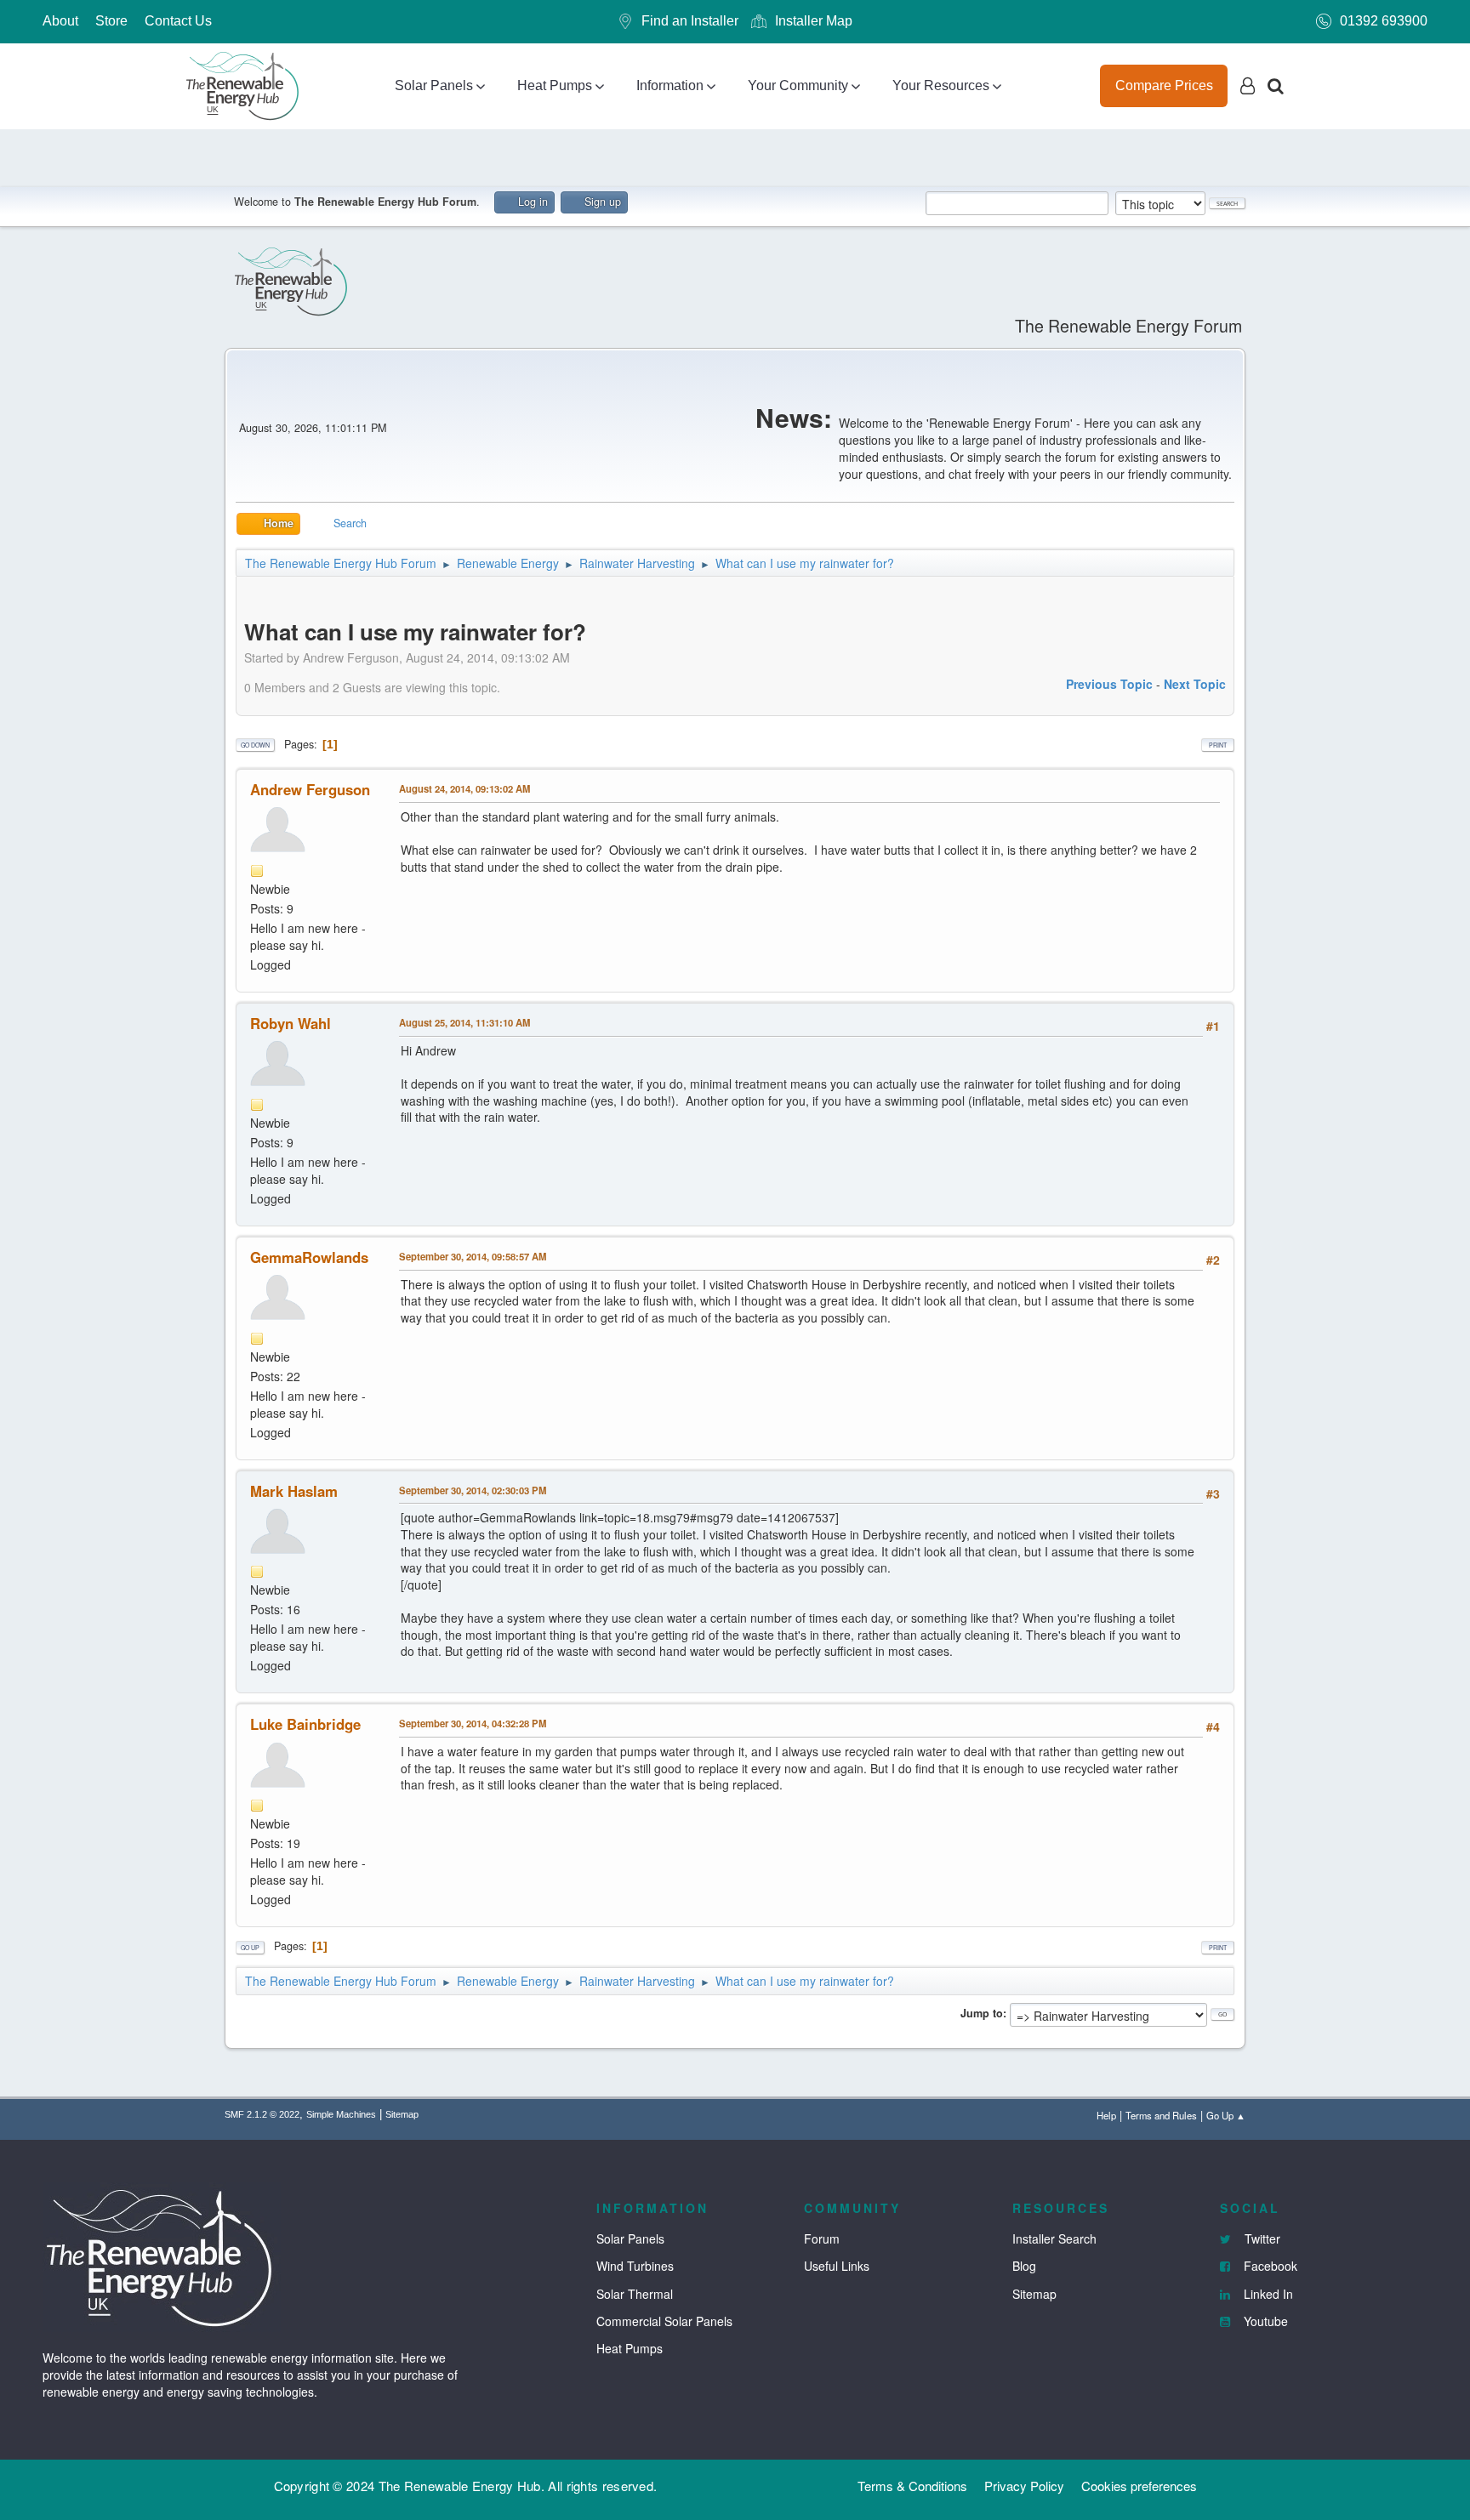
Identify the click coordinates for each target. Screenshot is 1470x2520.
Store (111, 21)
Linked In (1267, 2294)
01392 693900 (1384, 21)
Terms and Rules (1161, 2115)
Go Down (255, 745)
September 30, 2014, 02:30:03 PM (473, 1490)
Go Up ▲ (1226, 2115)
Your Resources (941, 85)
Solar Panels (434, 85)
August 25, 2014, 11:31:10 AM (464, 1022)
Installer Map (814, 21)
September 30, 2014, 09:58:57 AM (473, 1256)
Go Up (250, 1948)
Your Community (798, 85)
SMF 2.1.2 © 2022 (262, 2114)
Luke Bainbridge (305, 1724)
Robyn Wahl (291, 1023)
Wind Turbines (635, 2266)
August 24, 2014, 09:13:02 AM (464, 788)
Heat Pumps (555, 85)
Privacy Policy (1024, 2486)
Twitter (1261, 2238)
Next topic (1195, 684)
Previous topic (1109, 684)
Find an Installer (690, 21)
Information (670, 85)
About (60, 21)
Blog (1024, 2266)
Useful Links (837, 2266)
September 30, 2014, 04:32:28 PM (473, 1723)
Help (1106, 2115)
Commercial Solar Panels (664, 2321)
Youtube (1264, 2321)
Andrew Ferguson (310, 789)
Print (1218, 745)
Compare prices (1164, 85)
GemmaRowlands (309, 1257)
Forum (822, 2238)
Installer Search (1054, 2238)
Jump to (982, 2013)
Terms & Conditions (912, 2486)
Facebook (1269, 2266)
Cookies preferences (1139, 2486)
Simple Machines (341, 2114)
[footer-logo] (162, 2255)
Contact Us (178, 21)
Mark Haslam (294, 1491)
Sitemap (402, 2114)
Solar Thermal (635, 2294)
